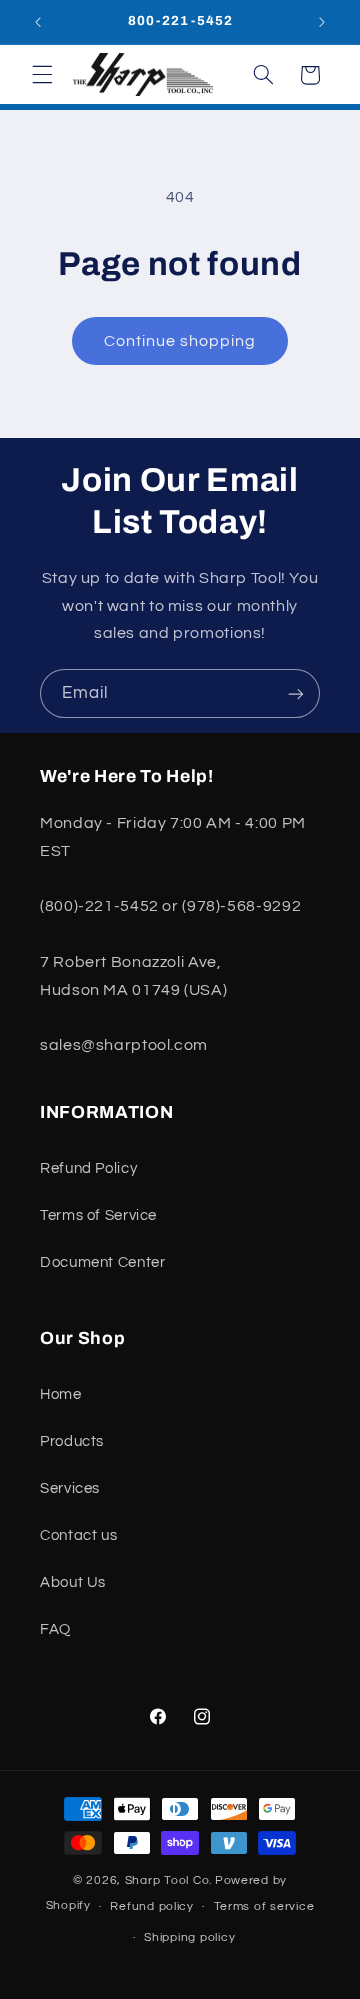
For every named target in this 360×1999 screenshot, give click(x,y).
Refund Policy (88, 1168)
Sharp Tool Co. (168, 1880)
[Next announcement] (322, 22)
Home (61, 1394)
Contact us (78, 1535)
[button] (42, 75)
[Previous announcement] (38, 22)
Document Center (102, 1262)
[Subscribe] (296, 693)
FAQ (55, 1629)
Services (70, 1488)
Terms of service (264, 1906)
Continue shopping (180, 341)
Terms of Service (98, 1215)
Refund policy (152, 1906)
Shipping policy (189, 1937)
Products (72, 1441)
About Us (73, 1582)
